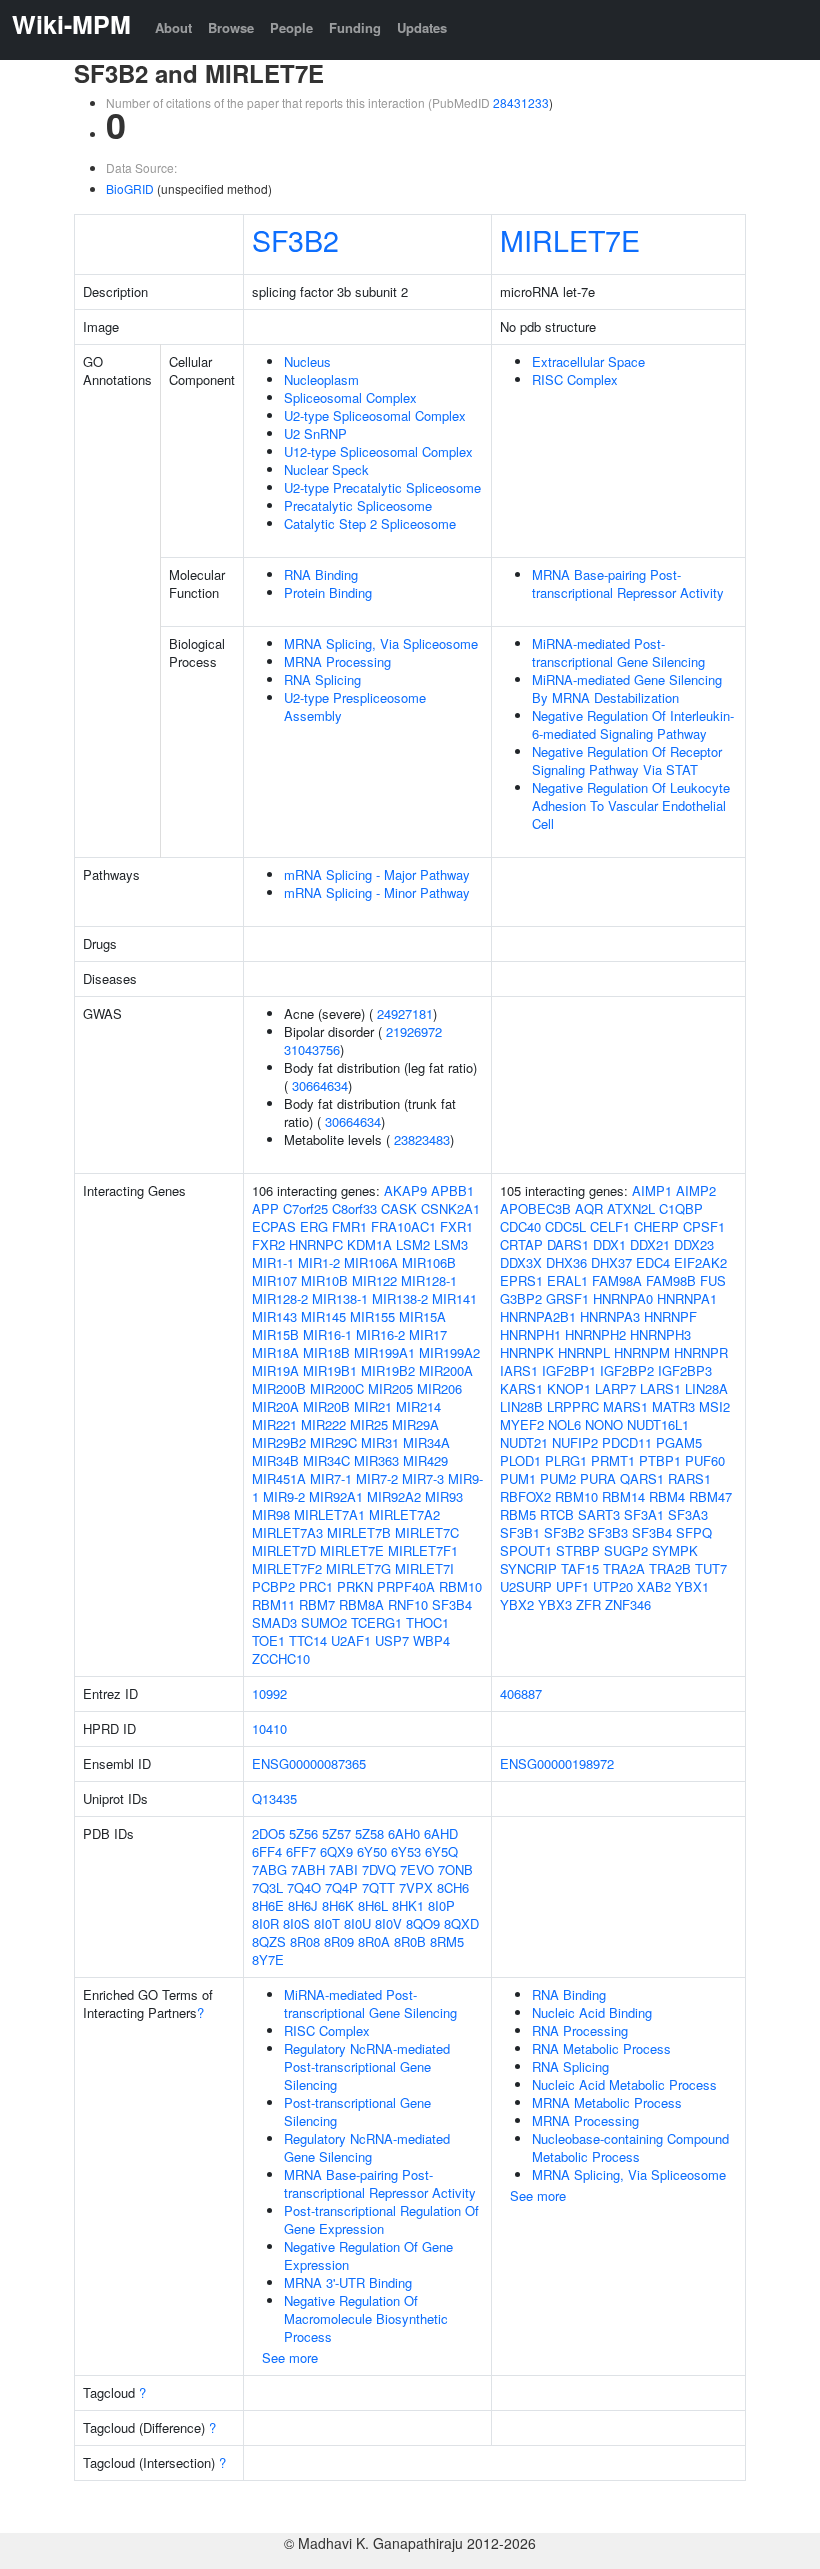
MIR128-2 (280, 1298)
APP (265, 1208)
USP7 (392, 1640)
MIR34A (426, 1442)
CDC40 (520, 1226)
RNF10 (408, 1604)
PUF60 (705, 1460)
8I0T (327, 1923)
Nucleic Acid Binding (592, 2012)
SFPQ (694, 1532)
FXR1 (456, 1226)
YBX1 (692, 1586)
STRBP (578, 1550)
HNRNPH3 (660, 1334)
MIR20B (326, 1406)
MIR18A (275, 1352)
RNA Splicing (322, 679)
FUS (713, 1280)
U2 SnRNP (315, 433)
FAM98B (671, 1280)
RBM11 (273, 1604)
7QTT (378, 1887)
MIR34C (326, 1460)
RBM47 (710, 1496)
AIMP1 (652, 1190)
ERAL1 (567, 1280)
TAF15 (580, 1568)
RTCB (557, 1514)
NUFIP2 (575, 1442)
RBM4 (667, 1496)
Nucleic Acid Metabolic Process (624, 2084)
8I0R (265, 1923)
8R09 (339, 1941)
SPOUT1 (526, 1550)
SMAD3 (274, 1622)
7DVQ (379, 1869)
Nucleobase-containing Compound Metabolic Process (630, 2147)
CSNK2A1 (450, 1208)
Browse (231, 27)
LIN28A (706, 1388)
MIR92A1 (336, 1496)
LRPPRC (573, 1406)
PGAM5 (679, 1442)
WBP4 (431, 1640)
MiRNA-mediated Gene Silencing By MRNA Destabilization (627, 688)
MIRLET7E (570, 239)
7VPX (416, 1887)
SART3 (599, 1514)
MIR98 (271, 1514)
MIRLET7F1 (423, 1550)
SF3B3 (608, 1532)
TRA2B (670, 1568)
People (291, 27)
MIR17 (428, 1334)
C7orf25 (305, 1208)
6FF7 (301, 1851)
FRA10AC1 (403, 1226)
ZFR (588, 1604)
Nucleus (307, 361)
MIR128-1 (429, 1280)
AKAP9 (405, 1190)
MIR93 (444, 1496)
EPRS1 (521, 1280)
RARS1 (689, 1478)
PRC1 (316, 1586)
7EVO (417, 1869)
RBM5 (518, 1514)
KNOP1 (569, 1388)
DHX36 (566, 1262)
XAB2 (654, 1586)
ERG (314, 1226)
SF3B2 (295, 239)
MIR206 (439, 1388)
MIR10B (324, 1280)
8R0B (410, 1941)
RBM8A (361, 1604)
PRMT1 (613, 1460)
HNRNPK (527, 1352)
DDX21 (650, 1244)
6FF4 (267, 1851)
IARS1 (519, 1370)
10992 (269, 1693)
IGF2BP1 (569, 1370)
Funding (355, 27)
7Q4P (341, 1887)
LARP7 (615, 1388)
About (173, 27)
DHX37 (611, 1262)
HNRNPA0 (623, 1298)
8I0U (357, 1923)
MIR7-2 (377, 1478)
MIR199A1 (384, 1352)
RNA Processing (580, 2030)
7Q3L (267, 1887)
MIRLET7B (359, 1532)
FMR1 (349, 1226)
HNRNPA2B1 (538, 1316)
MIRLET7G (358, 1568)
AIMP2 (696, 1190)
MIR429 (425, 1460)
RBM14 (623, 1496)
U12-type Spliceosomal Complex (378, 451)
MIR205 (390, 1388)
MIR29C (333, 1442)
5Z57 (336, 1833)
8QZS (269, 1941)
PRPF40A (406, 1586)
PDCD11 (627, 1442)
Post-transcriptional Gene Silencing (357, 2111)
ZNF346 (628, 1604)
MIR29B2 (279, 1442)
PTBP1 (660, 1460)
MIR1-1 (273, 1262)
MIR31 (380, 1442)
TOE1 (268, 1640)
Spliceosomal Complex (350, 397)
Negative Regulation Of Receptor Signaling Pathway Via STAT (627, 760)
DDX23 (694, 1244)
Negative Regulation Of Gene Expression (368, 2255)
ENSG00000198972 (557, 1763)
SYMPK (675, 1550)
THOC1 (427, 1622)
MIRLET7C (427, 1532)
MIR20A (275, 1406)
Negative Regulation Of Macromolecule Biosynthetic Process (366, 2318)
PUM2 (558, 1478)
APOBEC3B (535, 1208)
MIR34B (275, 1460)
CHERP (656, 1226)
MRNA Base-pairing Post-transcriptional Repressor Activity (628, 583)
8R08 (305, 1941)
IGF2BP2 (627, 1370)
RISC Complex (575, 379)
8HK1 (408, 1905)
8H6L (373, 1905)
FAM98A (617, 1280)
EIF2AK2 (700, 1262)
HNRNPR (701, 1352)
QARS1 (642, 1478)
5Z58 (369, 1833)
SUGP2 (626, 1550)
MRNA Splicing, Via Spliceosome (381, 643)
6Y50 (372, 1851)
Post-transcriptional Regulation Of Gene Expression (381, 2219)
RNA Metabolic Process (601, 2048)
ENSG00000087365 (309, 1763)
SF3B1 (520, 1532)
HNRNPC (316, 1244)
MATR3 (673, 1406)
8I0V (388, 1923)
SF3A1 (644, 1514)
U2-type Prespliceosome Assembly (355, 706)
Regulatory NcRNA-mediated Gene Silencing (367, 2147)
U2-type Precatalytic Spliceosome (382, 487)
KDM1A (369, 1244)
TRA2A (624, 1568)
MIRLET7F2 (287, 1568)
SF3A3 (688, 1514)
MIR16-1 (327, 1334)
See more (290, 2357)
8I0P (441, 1905)
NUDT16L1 (658, 1424)
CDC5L (565, 1226)
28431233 (521, 102)
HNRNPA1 (687, 1298)
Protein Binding (328, 592)
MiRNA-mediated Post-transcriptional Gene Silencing (618, 652)
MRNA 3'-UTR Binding (348, 2282)
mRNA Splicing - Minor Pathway (377, 892)
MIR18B (326, 1352)
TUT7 (711, 1568)
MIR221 (274, 1424)
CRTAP (521, 1244)
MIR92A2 (394, 1496)
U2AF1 (351, 1640)
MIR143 (274, 1316)
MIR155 (372, 1316)
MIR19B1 (330, 1370)
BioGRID (130, 188)
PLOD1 (520, 1460)
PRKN (355, 1586)
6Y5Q (441, 1851)
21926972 (414, 1031)
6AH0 (404, 1833)
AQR (589, 1208)
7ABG (269, 1869)
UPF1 (572, 1586)
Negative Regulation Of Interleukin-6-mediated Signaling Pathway (633, 724)
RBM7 (317, 1604)
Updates (422, 27)
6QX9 (336, 1851)
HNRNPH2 (595, 1334)
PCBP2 (273, 1586)
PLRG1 (566, 1460)
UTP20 (613, 1586)
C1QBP (681, 1208)
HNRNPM (642, 1352)
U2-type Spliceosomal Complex (375, 415)
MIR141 (454, 1298)
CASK (399, 1208)
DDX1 (609, 1244)
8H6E (268, 1905)
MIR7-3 (423, 1478)
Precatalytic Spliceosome (358, 505)
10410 (269, 1728)
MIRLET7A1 (329, 1514)
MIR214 (418, 1406)
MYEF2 (522, 1424)
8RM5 (447, 1941)
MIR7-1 (331, 1478)
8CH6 (453, 1887)
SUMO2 (324, 1622)
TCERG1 (376, 1622)
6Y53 (406, 1851)
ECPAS (274, 1226)
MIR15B (275, 1334)
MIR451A (279, 1478)
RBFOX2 (525, 1496)
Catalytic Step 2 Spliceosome (370, 523)
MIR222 (323, 1424)
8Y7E (268, 1959)
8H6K (338, 1905)
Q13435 (274, 1798)
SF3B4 (452, 1604)
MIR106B (429, 1262)
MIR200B (279, 1388)
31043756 (312, 1049)
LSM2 (413, 1244)
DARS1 (568, 1244)
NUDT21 (524, 1442)
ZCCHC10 (281, 1658)
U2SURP (526, 1586)
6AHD (441, 1833)
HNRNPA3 (610, 1316)
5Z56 (303, 1833)
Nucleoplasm (321, 379)
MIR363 (376, 1460)
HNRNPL (584, 1352)
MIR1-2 (319, 1262)
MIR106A (371, 1262)
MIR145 (323, 1316)
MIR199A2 (449, 1352)
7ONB (455, 1869)
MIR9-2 (284, 1496)
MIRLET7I (424, 1568)
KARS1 (521, 1388)
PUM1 (518, 1478)
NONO (604, 1424)
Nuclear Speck (326, 469)
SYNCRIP (528, 1568)
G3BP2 (521, 1298)
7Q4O (304, 1887)
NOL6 (564, 1424)
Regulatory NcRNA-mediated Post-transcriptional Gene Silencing (367, 2066)
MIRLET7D (284, 1550)
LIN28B (521, 1406)
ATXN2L (631, 1208)
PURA (598, 1478)
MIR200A (446, 1370)
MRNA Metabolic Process (607, 2102)
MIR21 (373, 1406)
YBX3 (555, 1604)
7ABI (343, 1869)
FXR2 (268, 1244)
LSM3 (451, 1244)
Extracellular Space (588, 361)
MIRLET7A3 (287, 1532)
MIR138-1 (340, 1298)
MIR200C (337, 1388)
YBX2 (517, 1604)
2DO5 (268, 1833)
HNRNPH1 (530, 1334)
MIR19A (275, 1370)
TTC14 (308, 1640)
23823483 (422, 1139)
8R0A (374, 1941)
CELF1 (610, 1226)
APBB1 (452, 1190)
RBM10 (460, 1586)
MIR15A (422, 1316)
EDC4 (653, 1262)
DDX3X (521, 1262)
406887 (521, 1693)
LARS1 (660, 1388)
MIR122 (374, 1280)
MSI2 (714, 1406)
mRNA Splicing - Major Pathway (377, 874)
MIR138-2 (400, 1298)
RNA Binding (321, 574)
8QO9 (423, 1923)
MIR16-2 (380, 1334)
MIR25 (369, 1424)
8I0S (296, 1923)
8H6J (303, 1905)
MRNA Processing (337, 661)
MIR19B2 (388, 1370)
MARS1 (625, 1406)
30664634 (320, 1085)
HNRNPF (670, 1316)
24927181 (405, 1013)
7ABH (308, 1869)
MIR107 (274, 1280)
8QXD (461, 1923)
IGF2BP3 (685, 1370)
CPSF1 (704, 1226)
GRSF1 (567, 1298)
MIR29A (415, 1424)
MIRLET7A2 (404, 1514)
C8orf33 (354, 1208)
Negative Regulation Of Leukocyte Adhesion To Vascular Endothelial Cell (631, 805)
